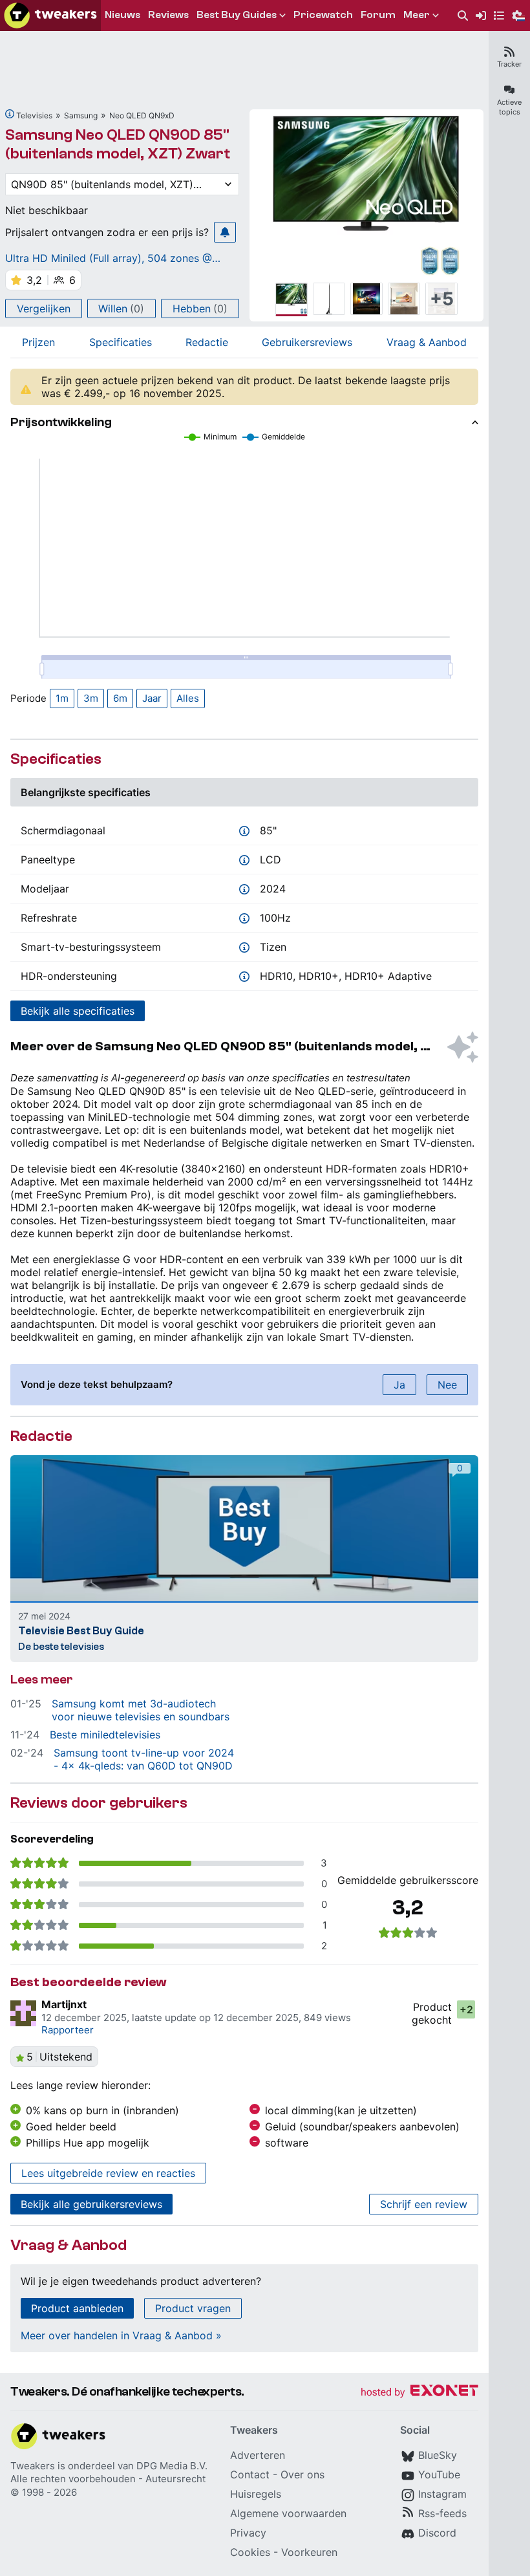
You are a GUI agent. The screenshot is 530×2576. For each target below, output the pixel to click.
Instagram (442, 2494)
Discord (437, 2533)
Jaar (152, 698)
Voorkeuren (309, 2552)
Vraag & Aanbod (427, 342)
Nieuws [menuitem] (122, 15)
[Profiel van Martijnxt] (23, 2013)
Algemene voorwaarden (288, 2513)
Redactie (207, 342)
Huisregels (256, 2494)
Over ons (302, 2474)
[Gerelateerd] (10, 114)
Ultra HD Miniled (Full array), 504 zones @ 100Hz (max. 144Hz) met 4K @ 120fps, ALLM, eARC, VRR (117, 258)
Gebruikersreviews (307, 342)
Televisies (34, 115)
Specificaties (121, 342)
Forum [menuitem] (378, 15)
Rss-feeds (442, 2513)
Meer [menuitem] (417, 15)
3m (91, 698)
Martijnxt (64, 2004)
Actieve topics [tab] (509, 107)
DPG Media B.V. (172, 2466)
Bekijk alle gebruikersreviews (91, 2204)
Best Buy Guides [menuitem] (237, 15)
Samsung (81, 115)
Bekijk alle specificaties (78, 1011)
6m (120, 698)
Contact (250, 2474)
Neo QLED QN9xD (142, 115)
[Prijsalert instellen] (225, 232)
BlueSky (438, 2455)
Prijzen (38, 342)
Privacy (248, 2533)
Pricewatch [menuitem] (323, 15)
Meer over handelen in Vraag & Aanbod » (121, 2335)
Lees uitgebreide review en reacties (108, 2173)
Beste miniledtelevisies (105, 1735)
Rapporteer (68, 2030)
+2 (466, 2009)
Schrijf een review (424, 2204)
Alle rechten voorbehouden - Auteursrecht (108, 2479)
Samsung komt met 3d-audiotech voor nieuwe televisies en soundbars (141, 1710)
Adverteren (258, 2455)
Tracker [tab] (509, 64)
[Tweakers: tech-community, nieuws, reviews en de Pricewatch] (50, 16)
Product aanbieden (77, 2308)
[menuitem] (463, 16)
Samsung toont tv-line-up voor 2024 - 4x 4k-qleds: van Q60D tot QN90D (144, 1759)
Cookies (250, 2552)
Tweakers (33, 2466)
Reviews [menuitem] (168, 15)
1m (62, 698)
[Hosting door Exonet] (419, 2393)
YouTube (439, 2474)
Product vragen (193, 2308)
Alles (188, 698)
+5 (442, 299)
